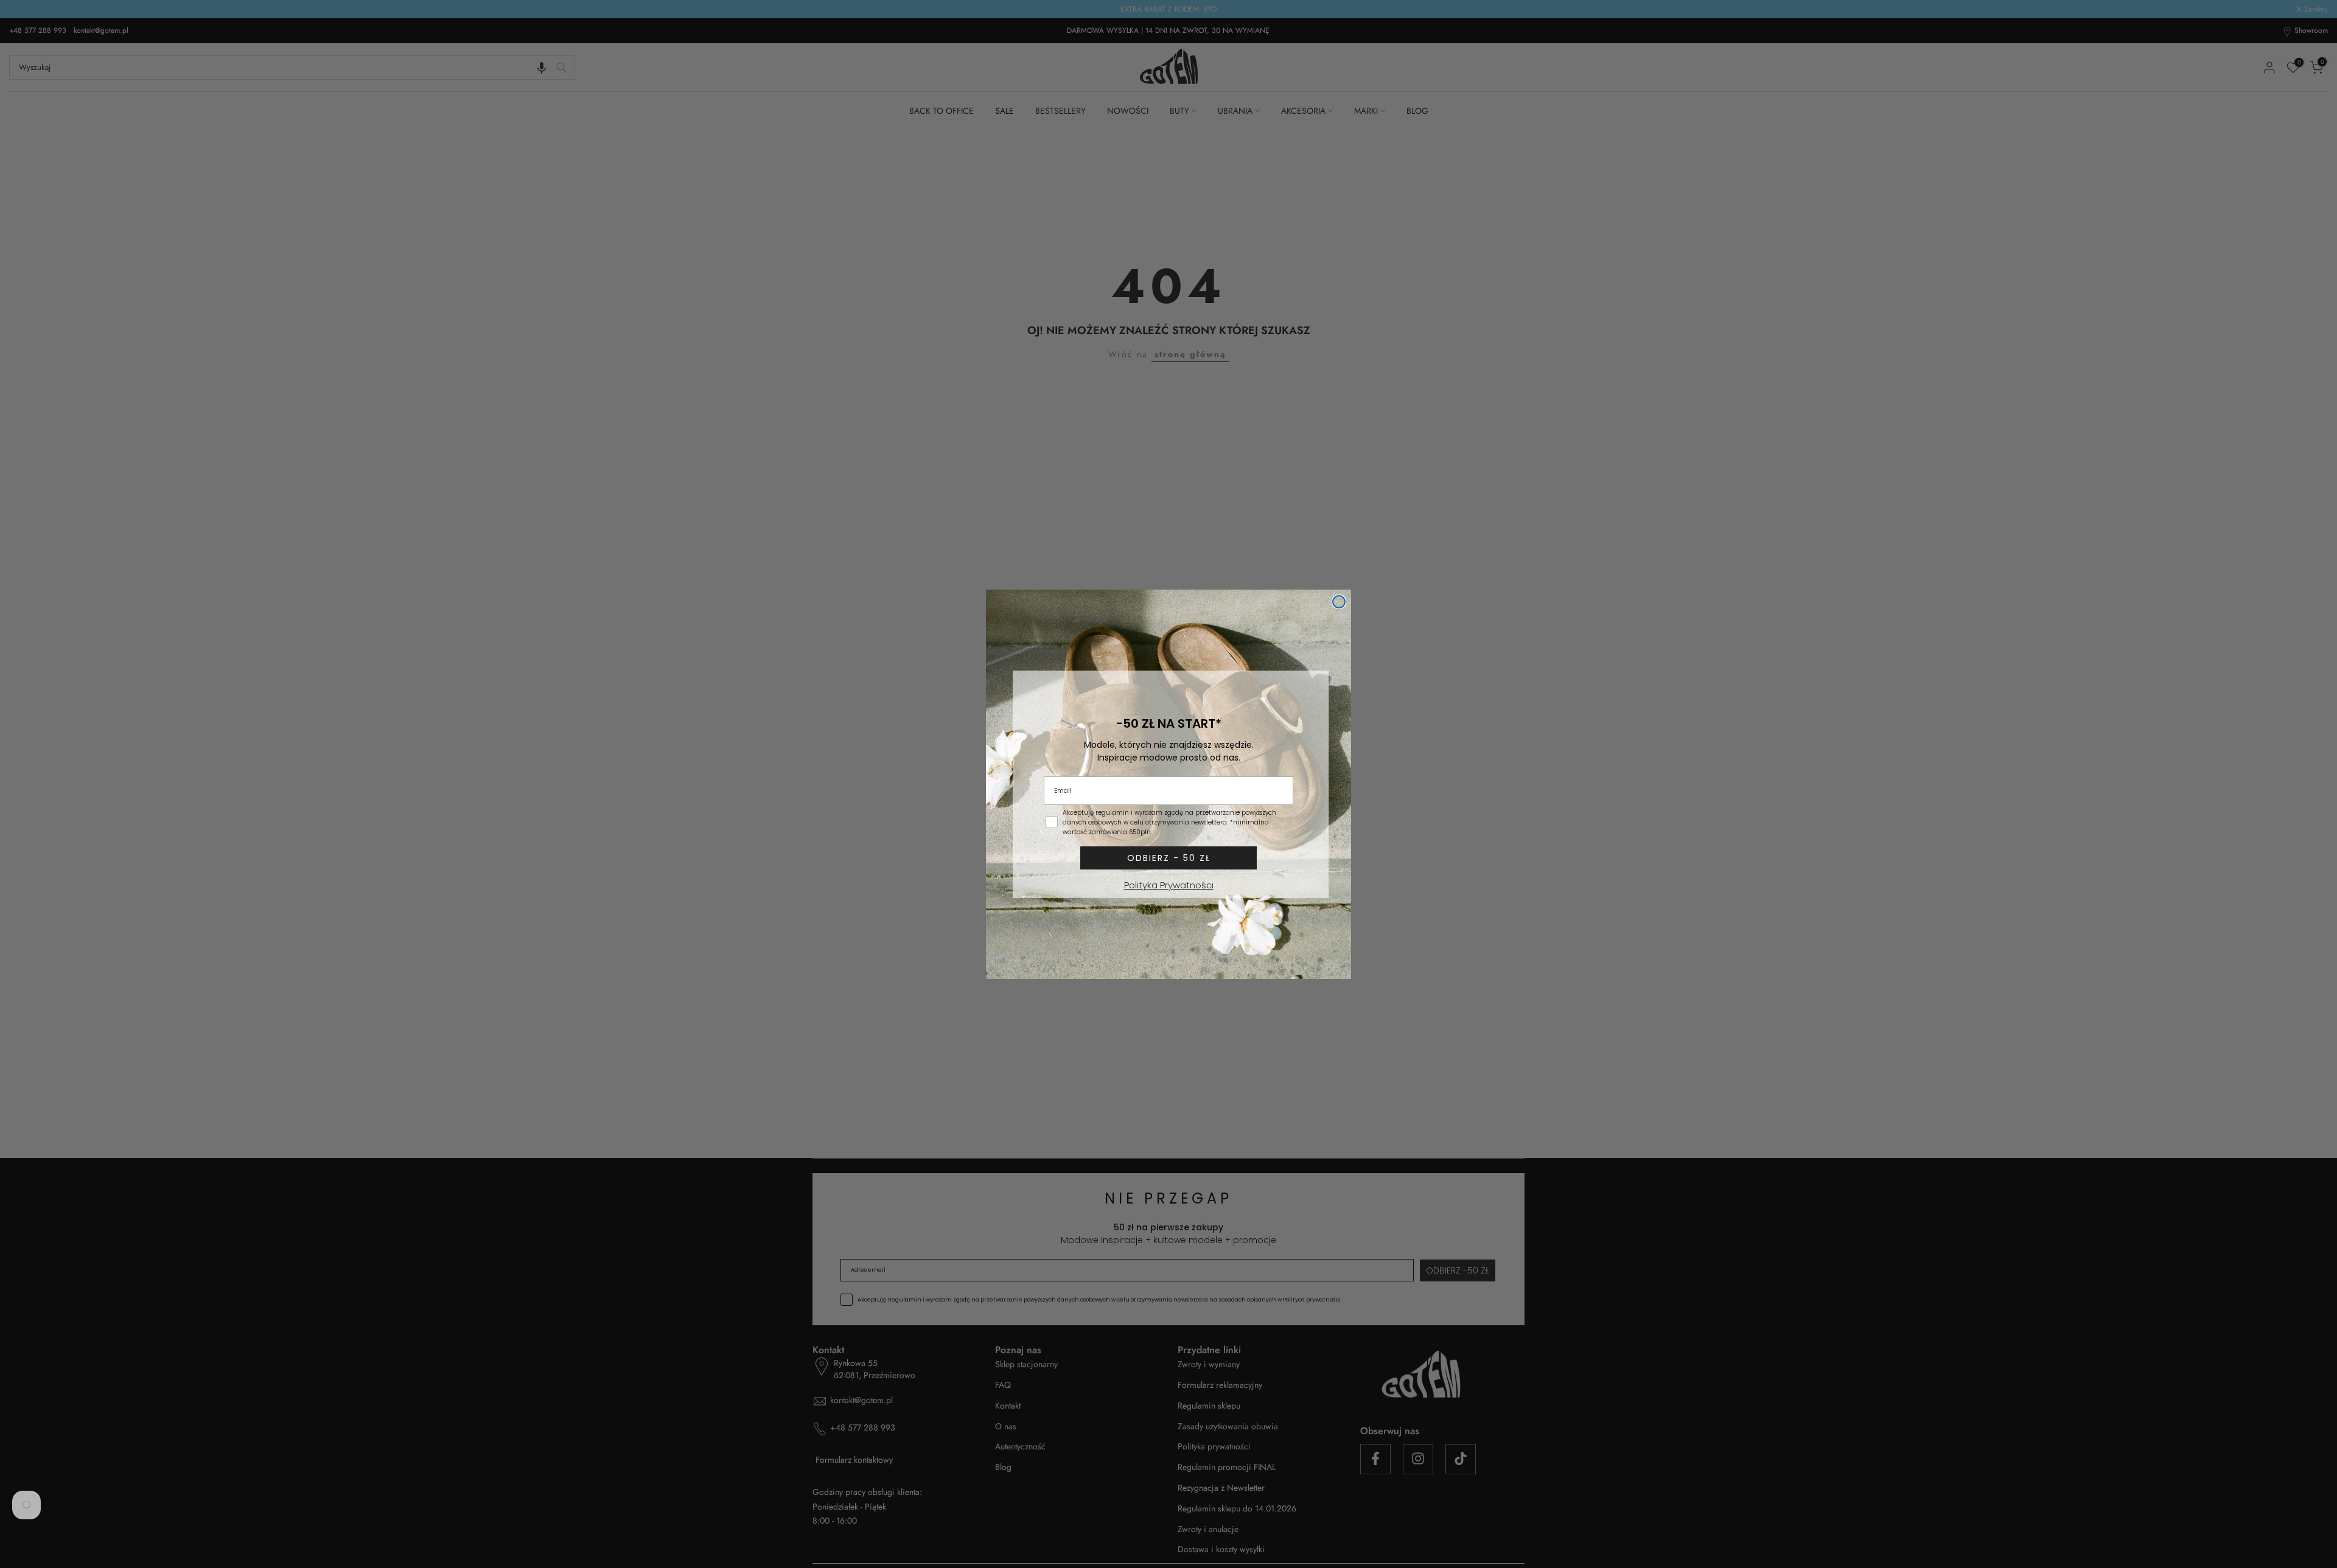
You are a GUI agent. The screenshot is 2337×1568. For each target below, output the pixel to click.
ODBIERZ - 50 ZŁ (1169, 858)
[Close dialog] (1339, 602)
